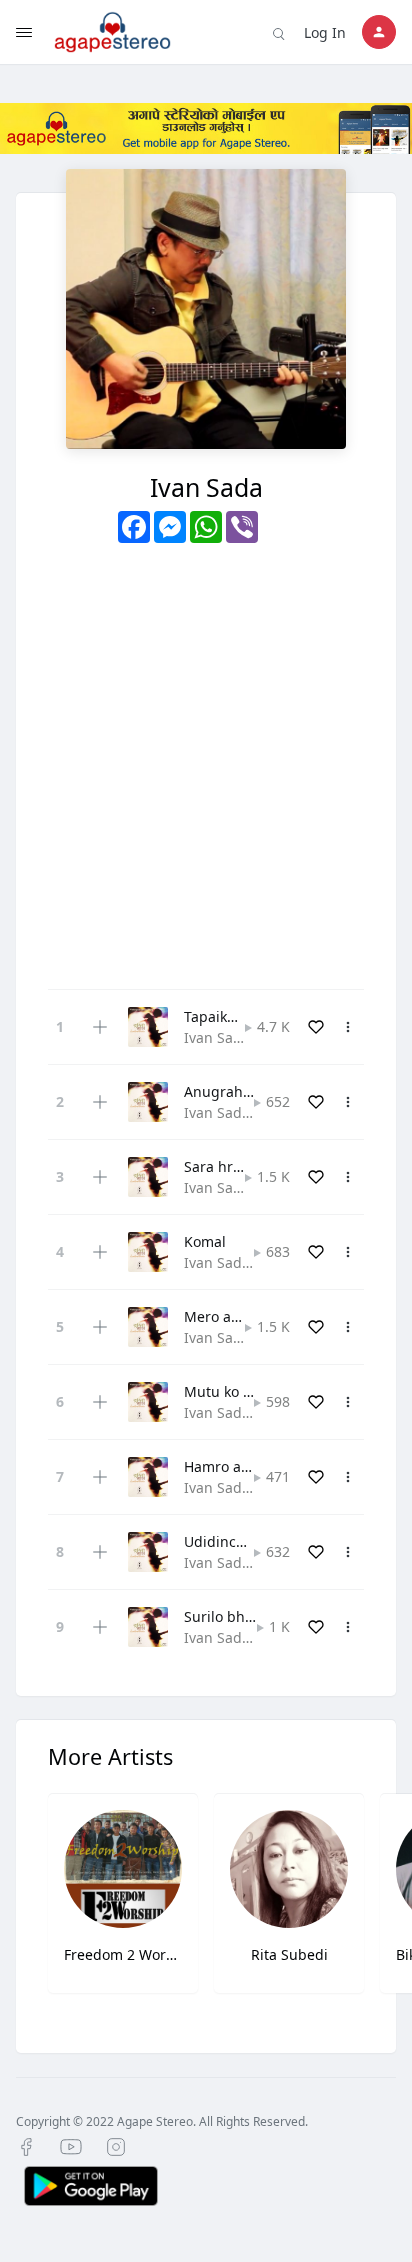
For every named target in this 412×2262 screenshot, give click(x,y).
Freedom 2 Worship (123, 1954)
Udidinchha (223, 1541)
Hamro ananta (232, 1466)
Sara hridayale (232, 1166)
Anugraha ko (227, 1091)
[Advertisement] (206, 759)
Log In (325, 32)
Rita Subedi (289, 1954)
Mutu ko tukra (231, 1391)
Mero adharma (234, 1316)
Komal (205, 1241)
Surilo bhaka (226, 1616)
